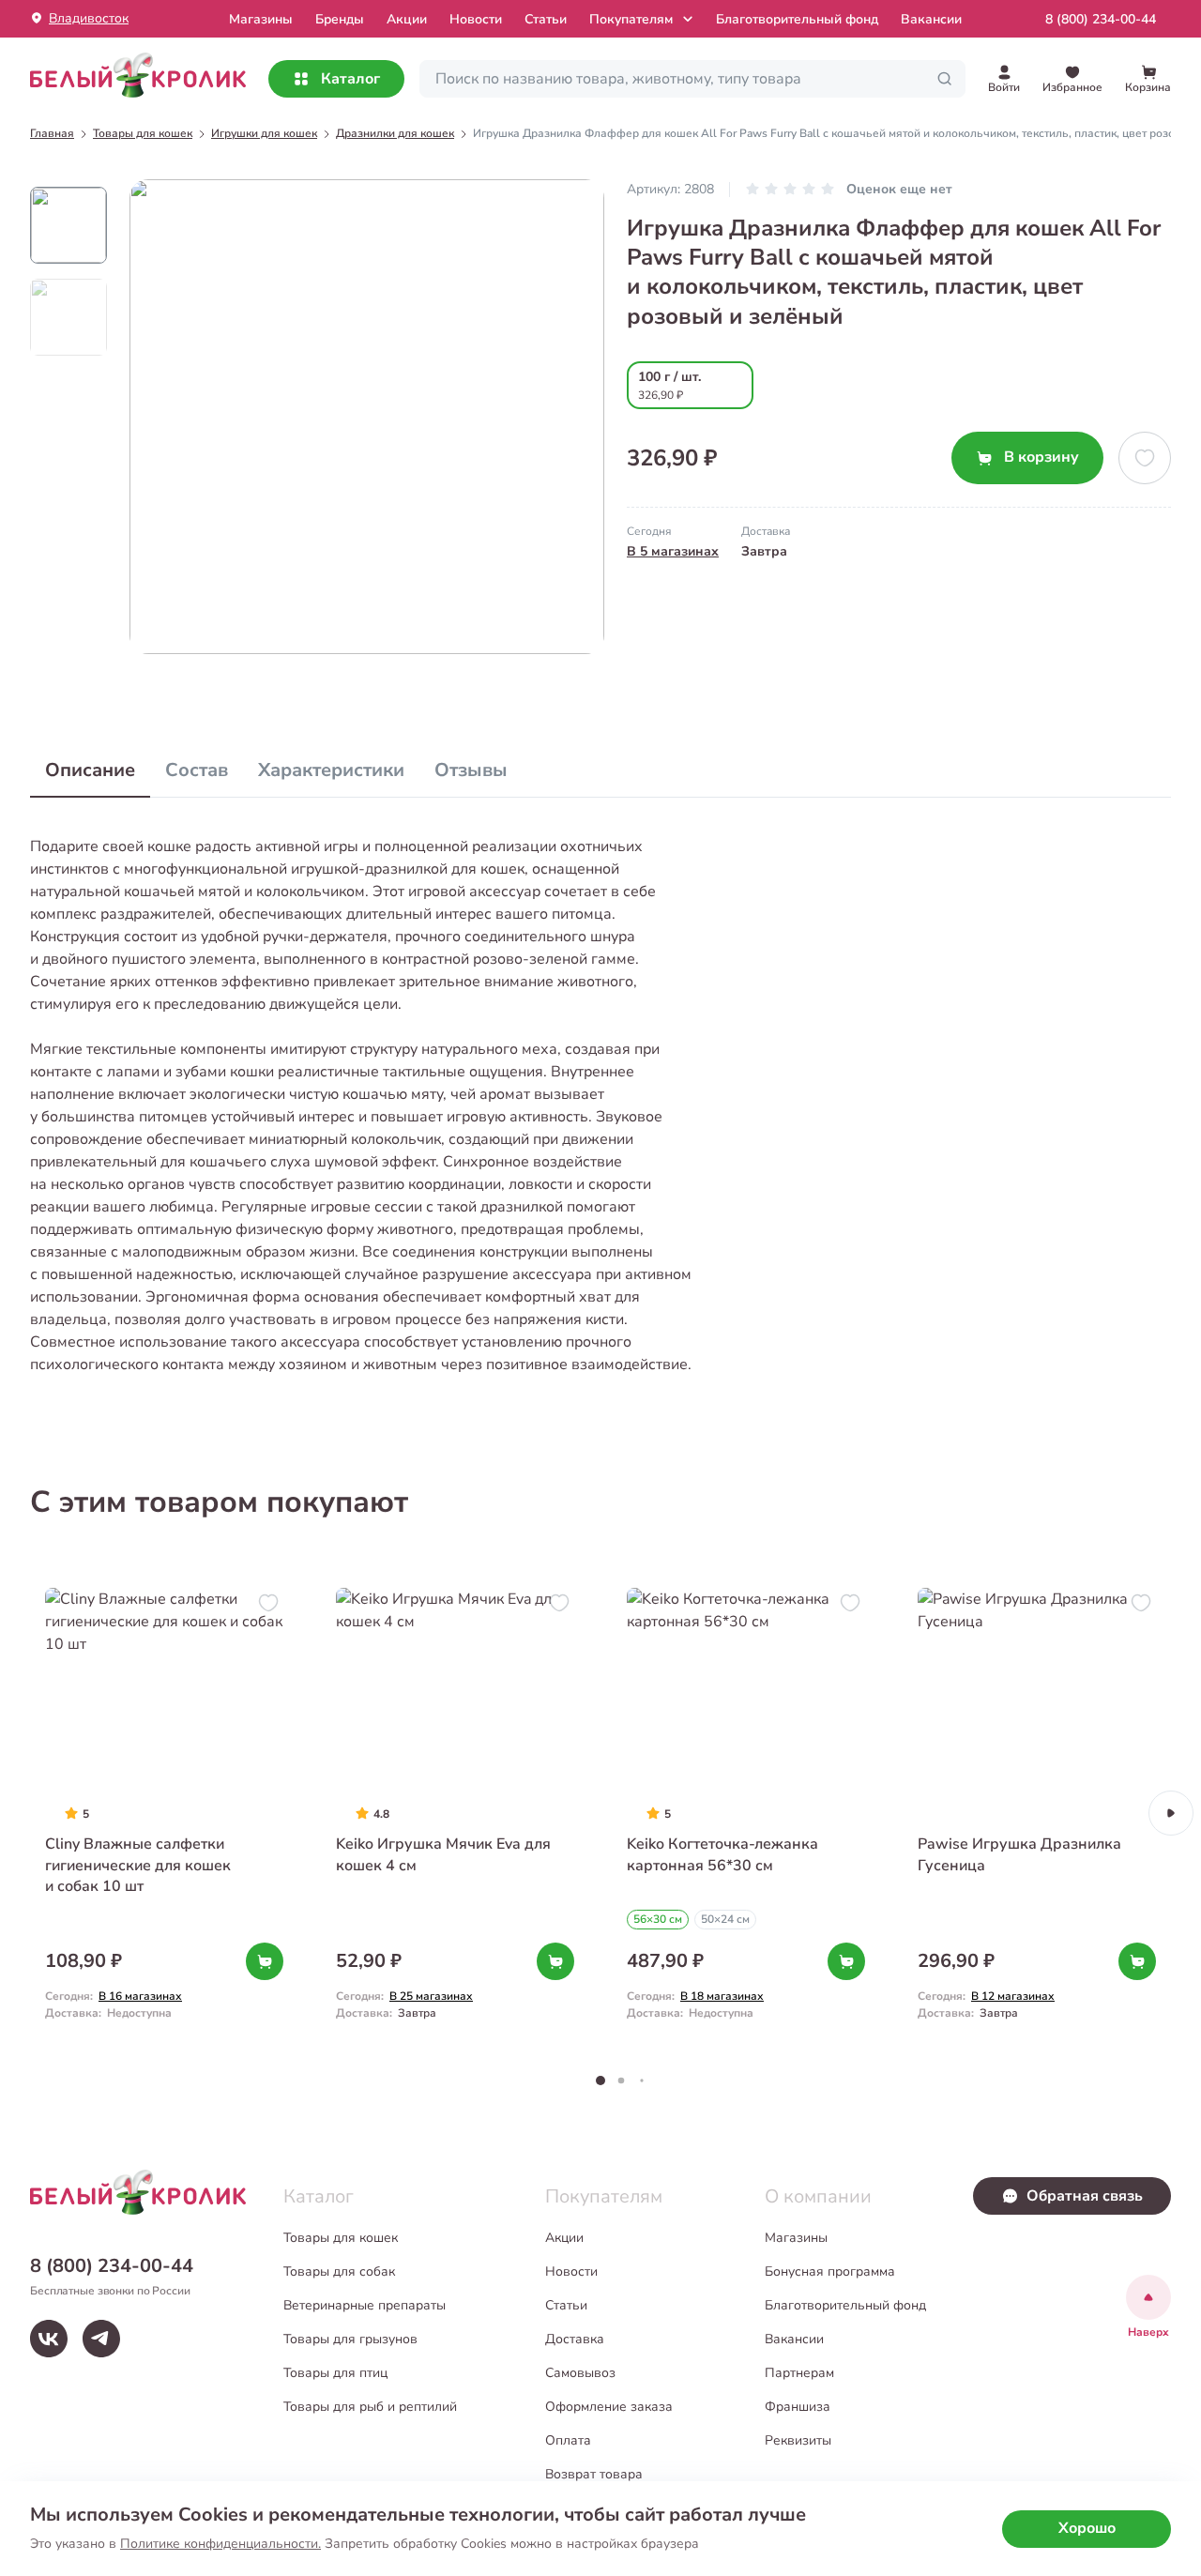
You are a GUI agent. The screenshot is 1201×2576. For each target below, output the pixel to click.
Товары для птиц (335, 2373)
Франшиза (798, 2407)
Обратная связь (1085, 2196)
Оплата (568, 2440)
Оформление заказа (609, 2407)
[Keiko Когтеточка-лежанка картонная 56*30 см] (746, 1813)
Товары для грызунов (350, 2339)
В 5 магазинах (673, 551)
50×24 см (725, 1919)
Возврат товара (594, 2474)
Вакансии (931, 19)
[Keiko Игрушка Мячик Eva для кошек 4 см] (455, 1813)
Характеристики (331, 770)
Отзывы (471, 770)
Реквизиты (798, 2440)
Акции (407, 19)
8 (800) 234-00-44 (1101, 19)
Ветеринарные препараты (365, 2305)
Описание (90, 770)
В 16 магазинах (140, 1996)
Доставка (575, 2339)
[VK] (49, 2339)
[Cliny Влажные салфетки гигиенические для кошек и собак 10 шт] (164, 1813)
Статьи (546, 19)
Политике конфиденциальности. (220, 2544)
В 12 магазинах (1013, 1996)
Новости (476, 19)
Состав (197, 770)
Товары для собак (339, 2271)
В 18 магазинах (722, 1996)
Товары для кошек (341, 2238)
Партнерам (799, 2373)
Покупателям (631, 19)
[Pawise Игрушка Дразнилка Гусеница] (1037, 1813)
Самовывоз (580, 2373)
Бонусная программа (830, 2271)
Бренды (340, 19)
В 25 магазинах (431, 1996)
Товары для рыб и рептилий (370, 2407)
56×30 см (658, 1919)
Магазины (796, 2238)
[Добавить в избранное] (1145, 458)
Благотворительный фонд (797, 19)
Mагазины (261, 19)
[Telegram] (101, 2339)
